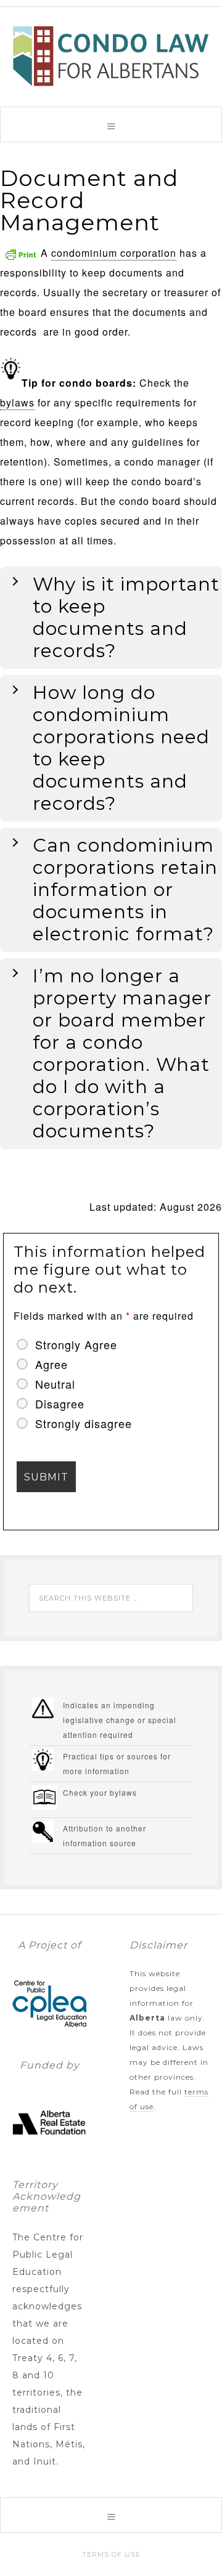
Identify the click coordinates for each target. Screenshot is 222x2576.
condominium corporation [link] (114, 253)
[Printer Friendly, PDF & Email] (20, 253)
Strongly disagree (84, 1423)
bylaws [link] (17, 402)
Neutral (55, 1384)
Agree (51, 1364)
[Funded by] (49, 2154)
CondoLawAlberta (111, 56)
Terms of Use (111, 2554)
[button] (111, 124)
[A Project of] (49, 2034)
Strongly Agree (76, 1344)
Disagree (60, 1403)
